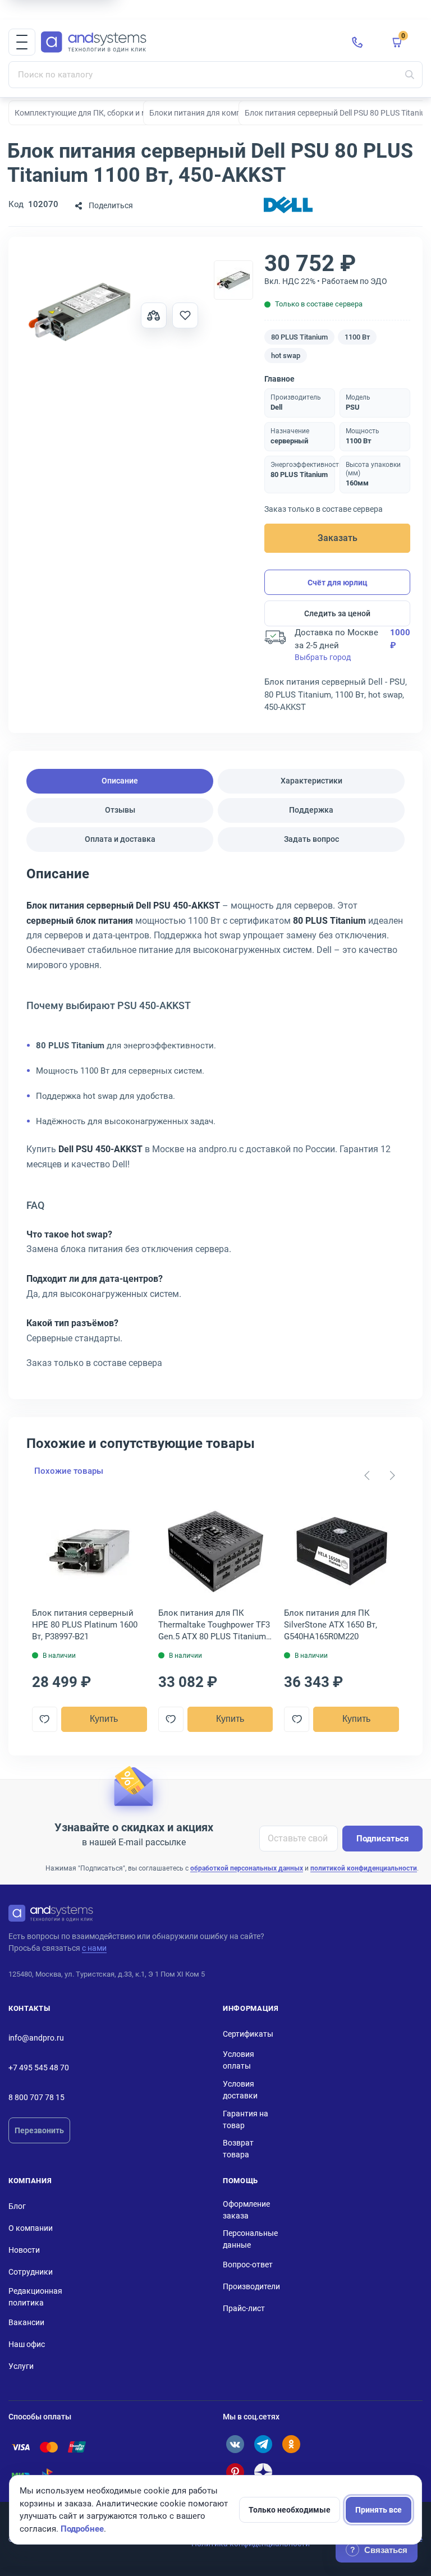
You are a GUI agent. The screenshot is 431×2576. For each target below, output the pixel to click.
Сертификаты (248, 2034)
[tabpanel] (215, 1122)
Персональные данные (250, 2239)
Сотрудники (31, 2272)
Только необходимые (290, 2510)
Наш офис (27, 2344)
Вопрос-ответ (248, 2265)
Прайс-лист (244, 2308)
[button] (22, 42)
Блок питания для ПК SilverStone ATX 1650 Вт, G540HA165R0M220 (331, 1625)
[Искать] (410, 75)
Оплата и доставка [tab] (120, 839)
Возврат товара (238, 2149)
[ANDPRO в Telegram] (263, 2444)
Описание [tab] (120, 781)
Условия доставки (240, 2090)
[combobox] (215, 75)
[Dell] (288, 206)
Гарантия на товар (246, 2119)
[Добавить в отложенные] (185, 315)
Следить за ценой (337, 613)
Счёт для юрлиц (338, 583)
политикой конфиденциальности (364, 1868)
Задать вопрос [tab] (311, 839)
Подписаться (382, 1839)
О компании (31, 2228)
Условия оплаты (239, 2060)
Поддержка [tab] (311, 810)
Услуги (21, 2366)
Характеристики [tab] (311, 781)
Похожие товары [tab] (69, 1471)
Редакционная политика (35, 2297)
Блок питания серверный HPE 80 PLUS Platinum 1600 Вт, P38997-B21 (85, 1625)
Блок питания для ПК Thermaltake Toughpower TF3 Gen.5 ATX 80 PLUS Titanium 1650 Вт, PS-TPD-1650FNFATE (214, 1625)
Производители (251, 2286)
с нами (94, 1948)
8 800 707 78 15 (36, 2097)
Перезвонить (39, 2130)
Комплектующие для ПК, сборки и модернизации (105, 113)
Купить (104, 1719)
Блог (17, 2206)
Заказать (338, 538)
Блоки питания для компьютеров (211, 113)
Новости (24, 2250)
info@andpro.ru (36, 2038)
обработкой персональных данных (247, 1868)
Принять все (379, 2510)
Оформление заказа (246, 2210)
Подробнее (82, 2529)
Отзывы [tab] (120, 810)
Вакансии (26, 2322)
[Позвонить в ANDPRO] (357, 42)
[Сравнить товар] (154, 315)
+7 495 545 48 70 (39, 2068)
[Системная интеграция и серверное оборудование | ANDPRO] (187, 42)
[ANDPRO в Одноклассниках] (291, 2444)
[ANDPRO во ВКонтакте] (235, 2444)
